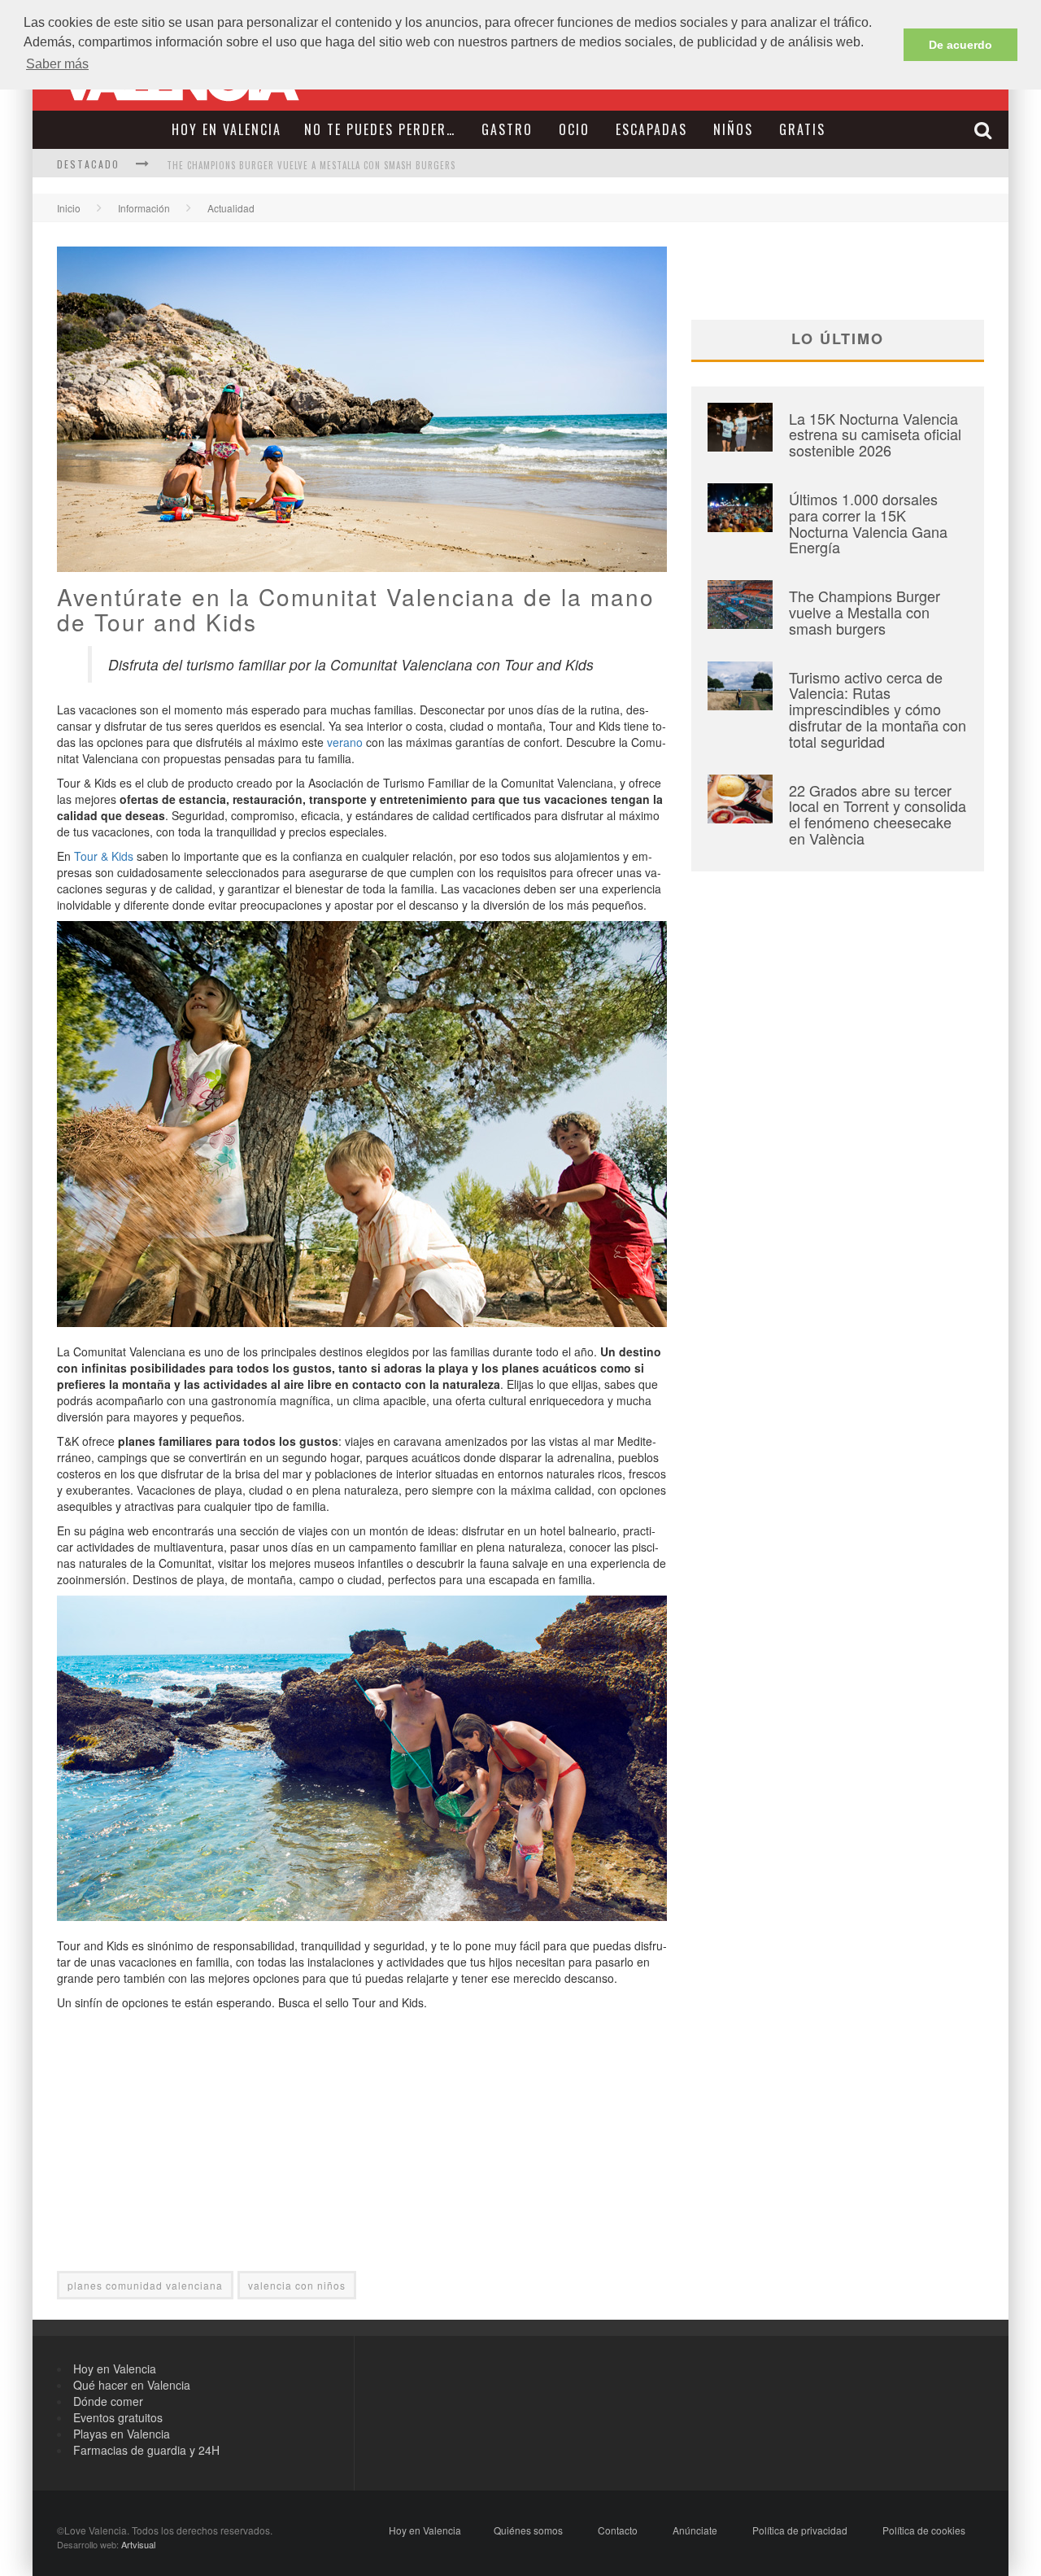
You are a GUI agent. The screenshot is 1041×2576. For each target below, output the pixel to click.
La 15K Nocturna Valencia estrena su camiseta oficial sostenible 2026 (875, 434)
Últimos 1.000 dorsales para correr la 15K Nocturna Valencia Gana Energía (868, 523)
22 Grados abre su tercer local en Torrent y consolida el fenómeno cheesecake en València (878, 814)
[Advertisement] (362, 2157)
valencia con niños (297, 2285)
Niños (733, 129)
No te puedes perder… (380, 129)
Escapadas (651, 129)
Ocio (574, 129)
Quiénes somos (528, 2530)
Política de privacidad (800, 2530)
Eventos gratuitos (118, 2417)
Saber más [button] (57, 64)
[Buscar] (985, 130)
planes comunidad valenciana (145, 2285)
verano (345, 742)
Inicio (69, 208)
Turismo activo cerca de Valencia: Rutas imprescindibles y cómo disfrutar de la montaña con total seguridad (878, 709)
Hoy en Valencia (226, 129)
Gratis (802, 129)
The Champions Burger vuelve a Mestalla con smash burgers (311, 165)
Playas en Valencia (122, 2434)
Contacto (618, 2530)
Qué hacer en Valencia (132, 2385)
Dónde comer (108, 2401)
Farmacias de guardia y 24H (146, 2450)
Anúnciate (695, 2530)
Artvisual (138, 2544)
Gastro (507, 129)
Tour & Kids (104, 856)
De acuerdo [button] (960, 45)
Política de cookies (924, 2530)
